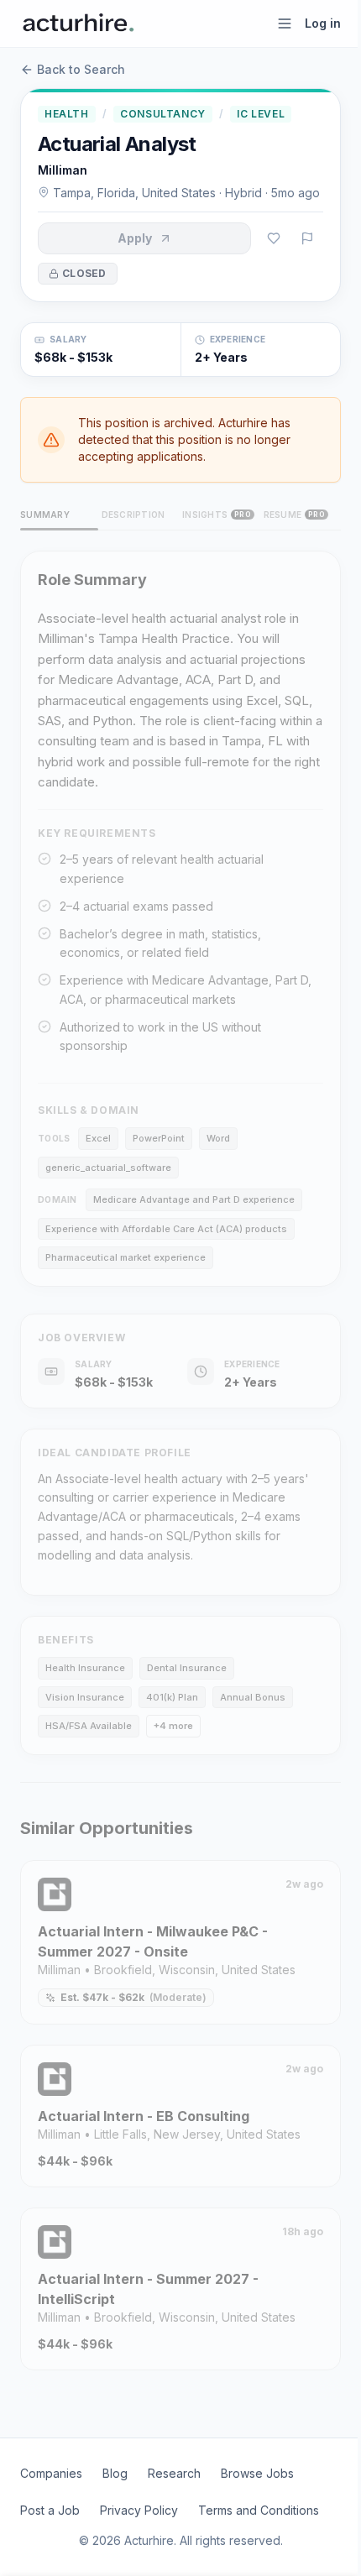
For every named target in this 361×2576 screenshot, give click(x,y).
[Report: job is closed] (307, 238)
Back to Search (81, 69)
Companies (51, 2473)
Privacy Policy (139, 2510)
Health (67, 114)
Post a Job (50, 2510)
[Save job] (274, 238)
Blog (115, 2473)
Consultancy (163, 114)
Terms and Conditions (259, 2510)
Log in (323, 23)
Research (174, 2473)
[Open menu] (285, 24)
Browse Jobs (257, 2473)
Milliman (63, 170)
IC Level (261, 114)
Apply (135, 238)
